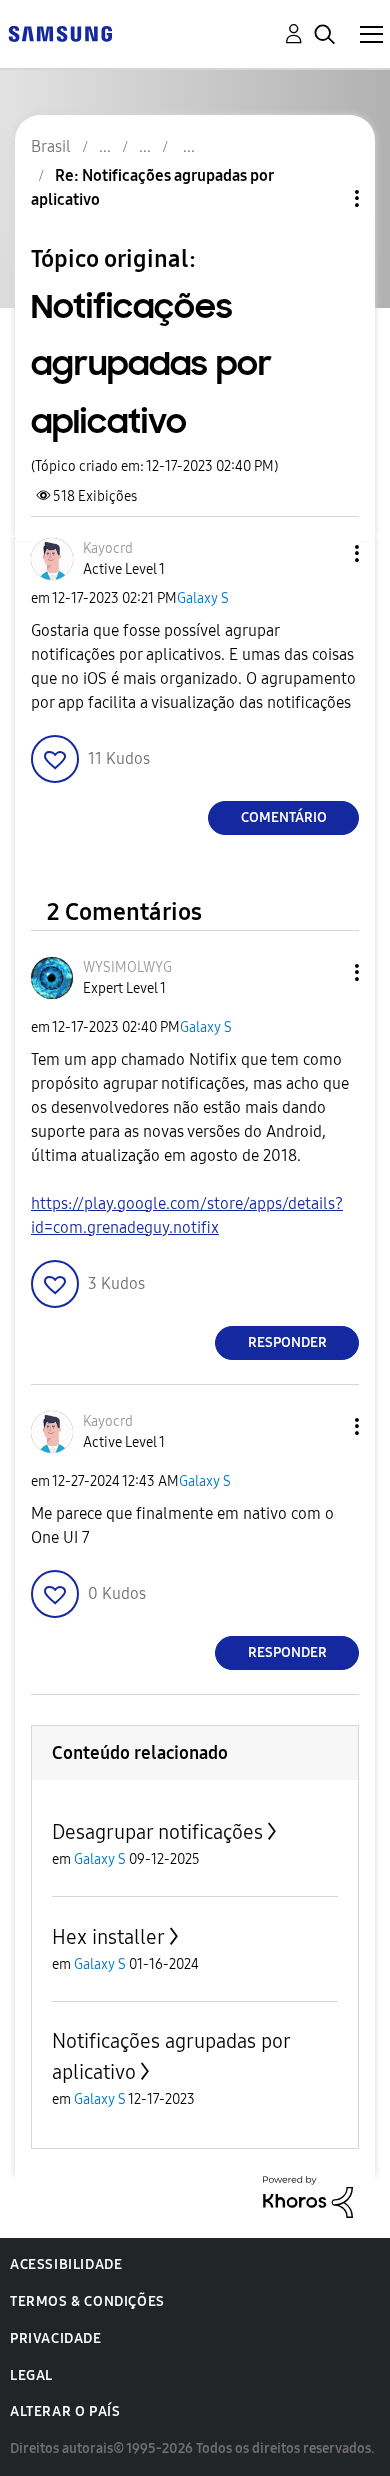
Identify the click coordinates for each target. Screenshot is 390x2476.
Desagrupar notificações (157, 1832)
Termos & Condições (87, 2301)
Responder (287, 1342)
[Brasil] (60, 32)
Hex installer (108, 1937)
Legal (31, 2375)
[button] (324, 553)
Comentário (284, 817)
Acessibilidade (66, 2264)
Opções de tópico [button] (323, 198)
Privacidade (56, 2338)
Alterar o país (65, 2411)
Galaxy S (203, 598)
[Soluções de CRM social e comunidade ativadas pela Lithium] (308, 2195)
